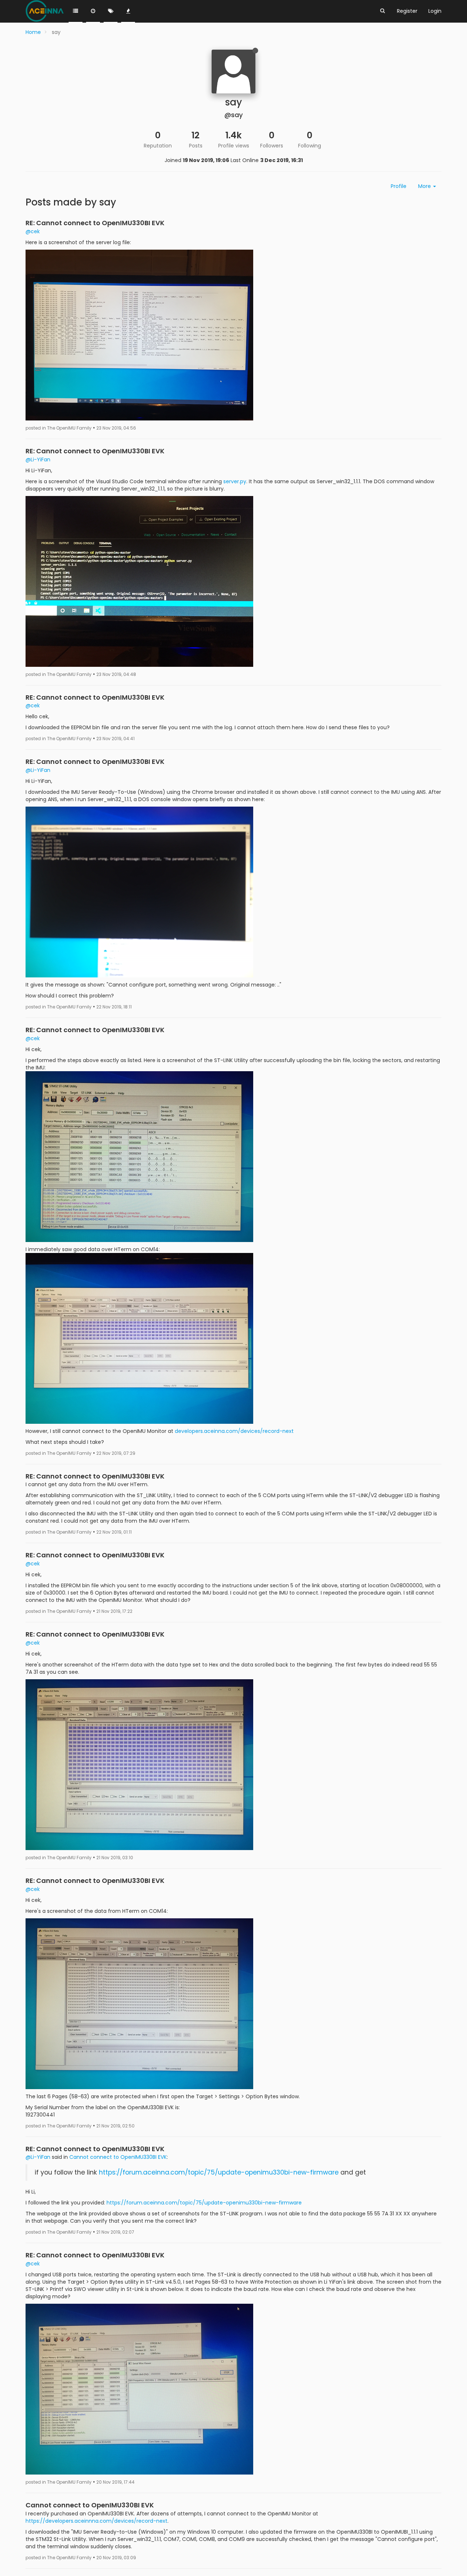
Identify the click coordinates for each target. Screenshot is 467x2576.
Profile (399, 186)
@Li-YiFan (38, 460)
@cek (33, 231)
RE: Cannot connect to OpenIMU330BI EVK (95, 223)
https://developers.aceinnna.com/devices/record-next (97, 2521)
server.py (235, 481)
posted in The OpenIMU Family (59, 428)
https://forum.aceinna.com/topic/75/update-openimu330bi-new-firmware (219, 2172)
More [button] (425, 186)
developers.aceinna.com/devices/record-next (234, 1431)
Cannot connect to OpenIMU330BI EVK (118, 2157)
